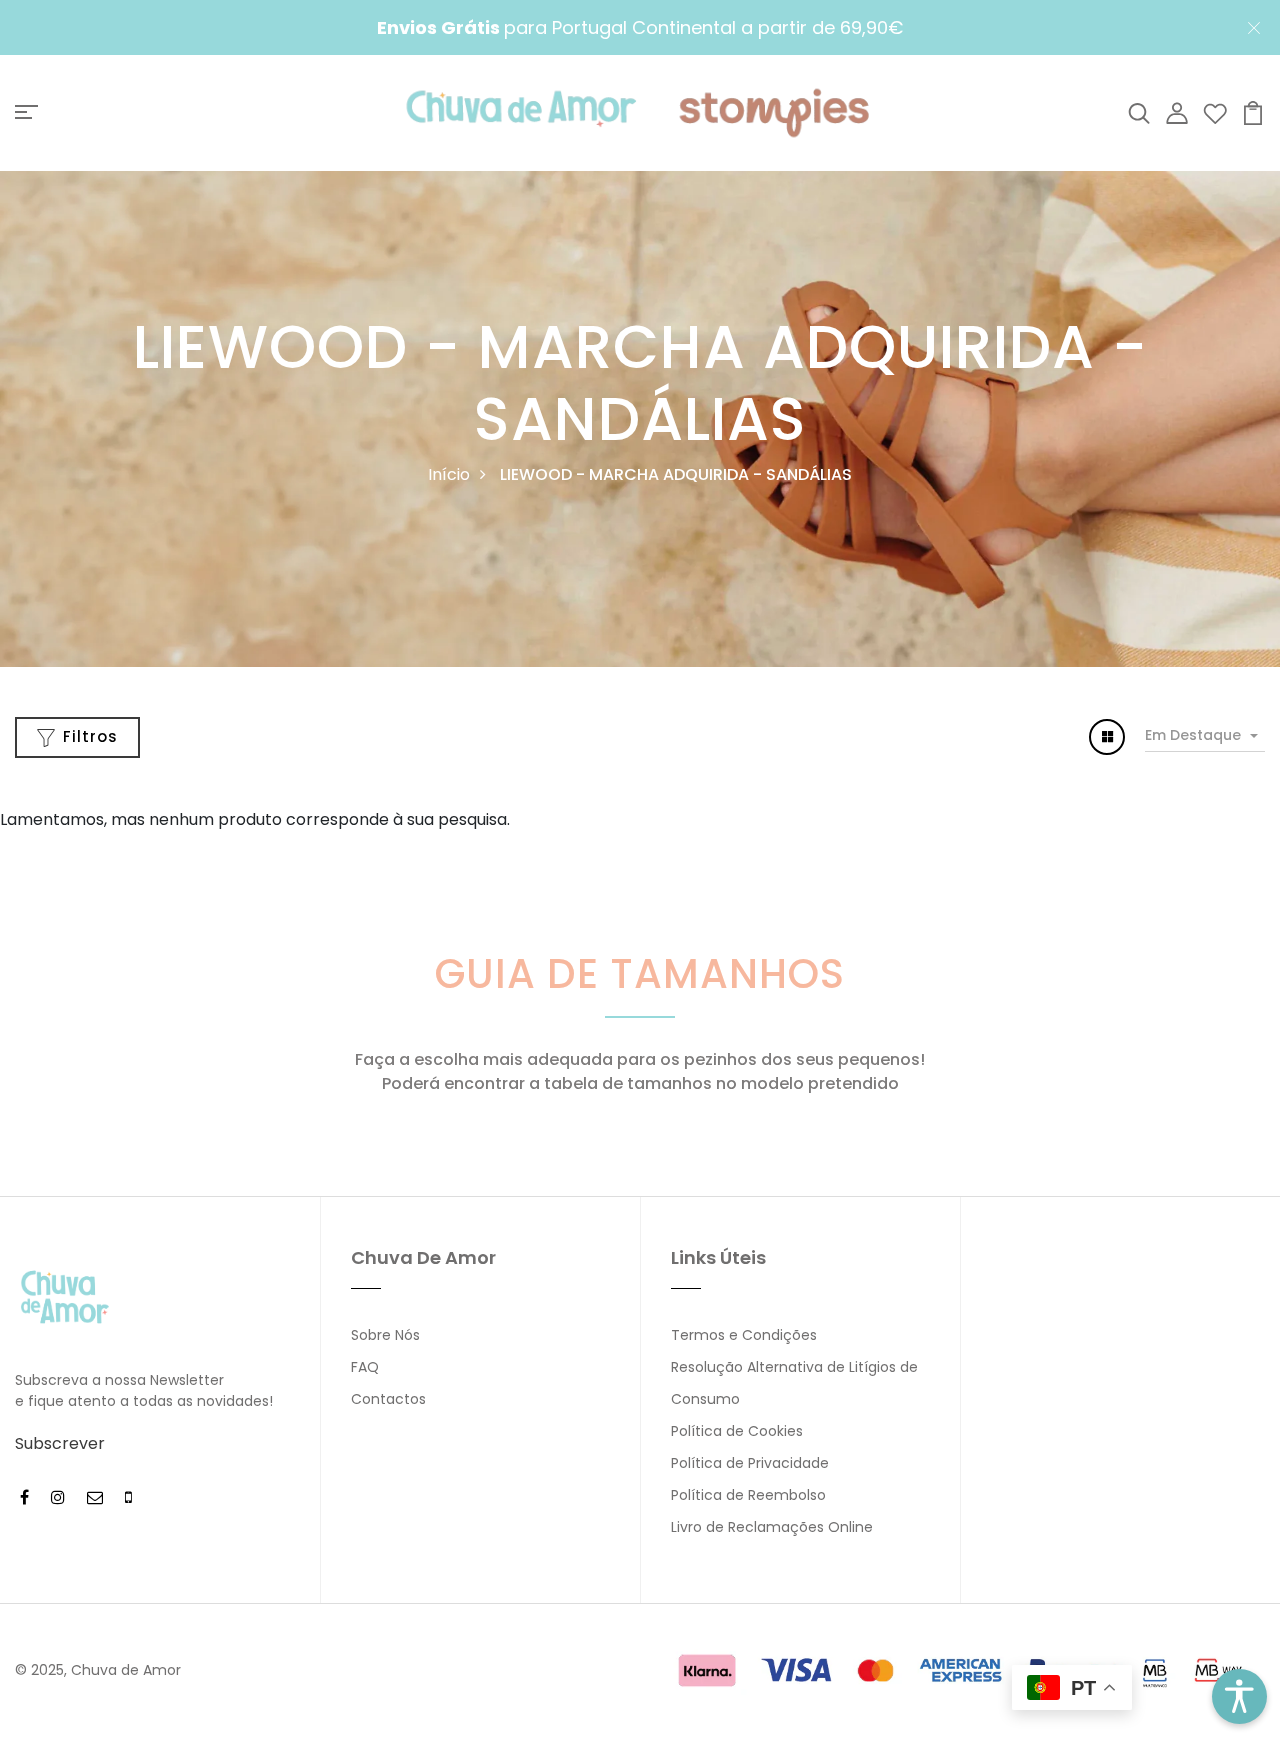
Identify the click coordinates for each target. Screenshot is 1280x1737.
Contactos (388, 1399)
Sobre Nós (385, 1335)
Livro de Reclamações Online (772, 1527)
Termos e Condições (744, 1335)
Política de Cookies (737, 1431)
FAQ (365, 1367)
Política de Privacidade (750, 1463)
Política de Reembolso (748, 1495)
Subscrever (60, 1443)
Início (449, 474)
